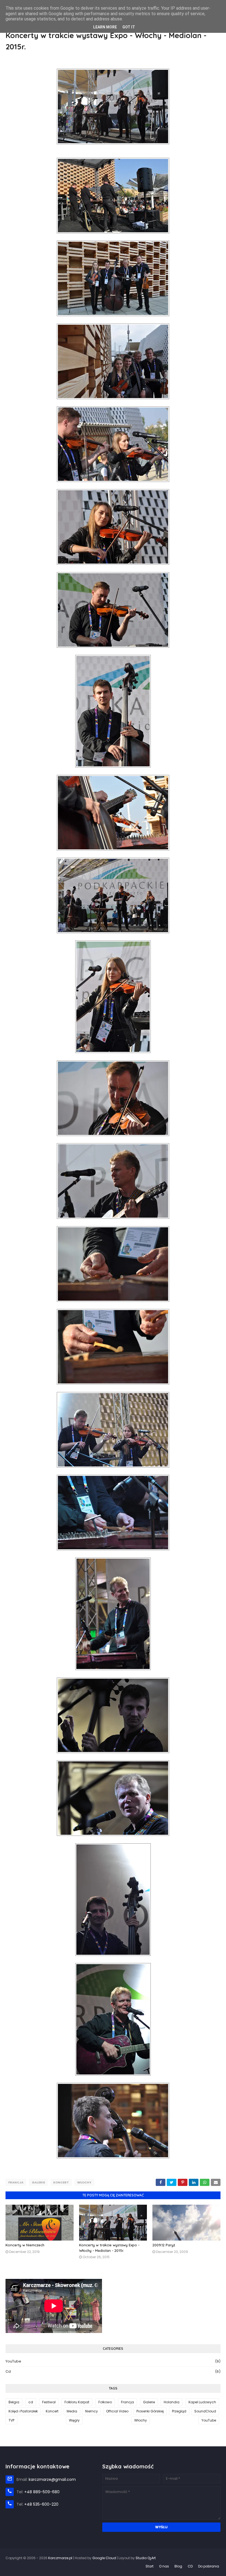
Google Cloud (104, 2558)
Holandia (172, 2402)
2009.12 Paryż (164, 2245)
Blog (178, 2566)
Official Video (117, 2411)
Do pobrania (209, 2566)
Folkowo (105, 2402)
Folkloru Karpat (77, 2402)
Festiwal (49, 2402)
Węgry (74, 2420)
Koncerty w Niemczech (25, 2245)
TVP (11, 2420)
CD (190, 2566)
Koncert (61, 2182)
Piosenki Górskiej (150, 2411)
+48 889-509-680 (42, 2492)
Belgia (14, 2402)
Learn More (105, 27)
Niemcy (92, 2411)
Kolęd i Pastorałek (23, 2411)
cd (113, 2371)
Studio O (146, 2558)
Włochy (84, 2182)
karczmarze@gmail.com (52, 2479)
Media (72, 2411)
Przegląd (179, 2411)
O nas (164, 2566)
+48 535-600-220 (41, 2504)
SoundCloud (205, 2411)
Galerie (38, 2182)
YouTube (113, 2361)
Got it (129, 27)
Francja (16, 2182)
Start (150, 2566)
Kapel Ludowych (202, 2402)
